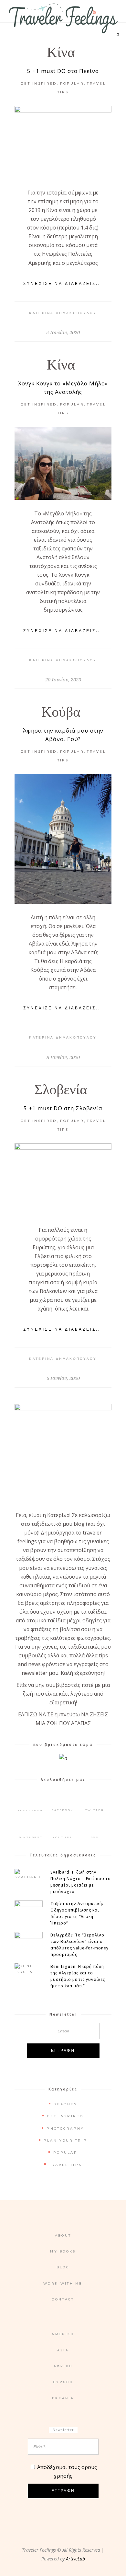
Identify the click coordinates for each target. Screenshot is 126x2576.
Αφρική (63, 2366)
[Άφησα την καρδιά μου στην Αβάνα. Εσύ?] (63, 839)
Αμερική (63, 2334)
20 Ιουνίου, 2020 (63, 679)
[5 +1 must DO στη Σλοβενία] (63, 1180)
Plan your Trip (65, 2141)
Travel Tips (65, 2165)
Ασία (63, 2350)
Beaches (65, 2104)
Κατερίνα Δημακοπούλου (63, 313)
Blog (63, 2267)
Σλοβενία (61, 1090)
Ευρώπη (63, 2382)
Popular (72, 83)
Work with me (63, 2283)
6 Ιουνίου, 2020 (63, 1378)
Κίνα (61, 52)
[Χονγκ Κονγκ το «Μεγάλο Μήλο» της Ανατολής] (63, 463)
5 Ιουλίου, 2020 (63, 332)
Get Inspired (39, 83)
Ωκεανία (63, 2398)
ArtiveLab (75, 2559)
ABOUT (63, 2235)
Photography (65, 2129)
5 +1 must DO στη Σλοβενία (63, 1108)
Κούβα (61, 712)
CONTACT (63, 2299)
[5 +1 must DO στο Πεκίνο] (63, 142)
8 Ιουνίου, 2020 (63, 1057)
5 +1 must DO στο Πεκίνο (63, 71)
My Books (63, 2251)
